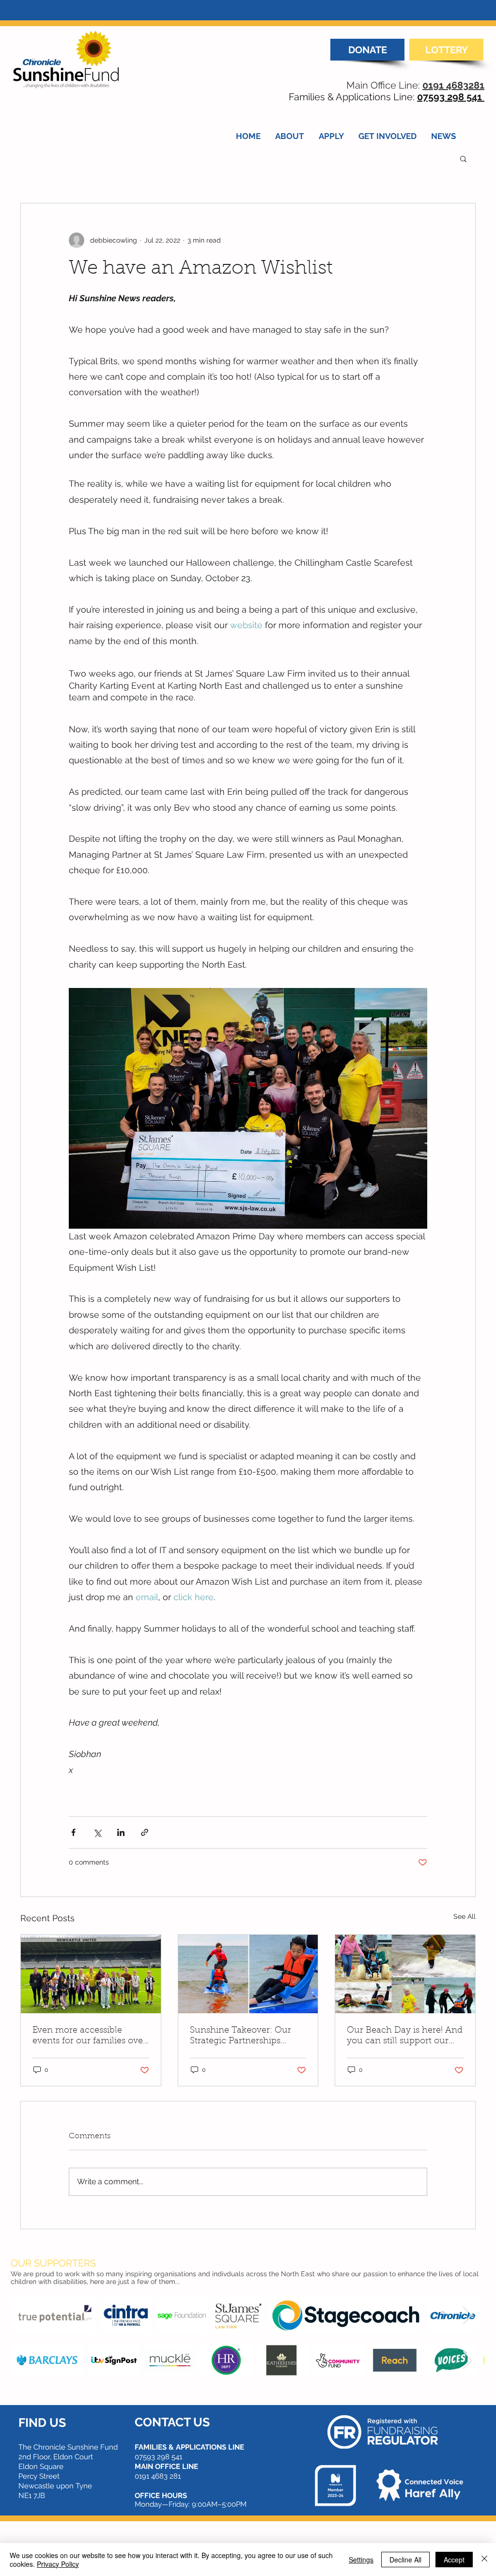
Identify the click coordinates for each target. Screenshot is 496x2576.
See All (465, 1916)
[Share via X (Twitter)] (97, 1832)
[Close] (484, 2560)
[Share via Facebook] (73, 1832)
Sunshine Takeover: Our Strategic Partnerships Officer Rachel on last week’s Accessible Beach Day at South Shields (241, 2036)
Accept (454, 2560)
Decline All (405, 2560)
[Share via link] (145, 1832)
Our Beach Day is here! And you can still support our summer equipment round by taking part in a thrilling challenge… (405, 2036)
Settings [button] (361, 2560)
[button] (463, 158)
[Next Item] (468, 2315)
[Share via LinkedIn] (121, 1832)
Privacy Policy (58, 2564)
